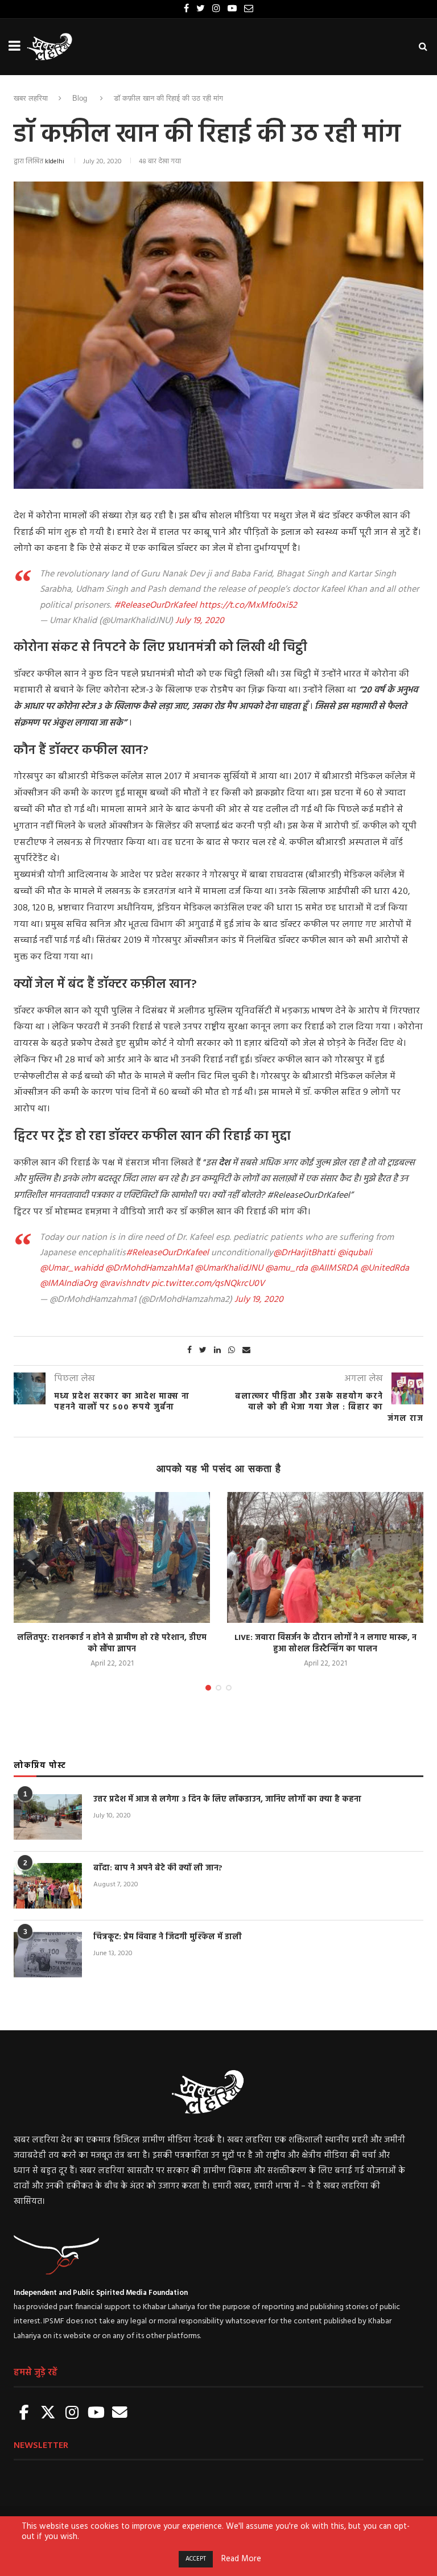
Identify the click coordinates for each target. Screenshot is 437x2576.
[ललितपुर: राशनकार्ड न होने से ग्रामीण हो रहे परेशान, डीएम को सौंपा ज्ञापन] (112, 1557)
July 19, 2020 (200, 621)
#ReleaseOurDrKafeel (155, 605)
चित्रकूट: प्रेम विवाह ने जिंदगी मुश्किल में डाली (168, 1938)
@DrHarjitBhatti (304, 1253)
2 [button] (218, 1688)
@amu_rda (286, 1268)
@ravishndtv (124, 1284)
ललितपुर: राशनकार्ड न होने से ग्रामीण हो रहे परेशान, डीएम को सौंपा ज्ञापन (112, 1644)
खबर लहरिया (31, 98)
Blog (80, 98)
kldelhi (55, 162)
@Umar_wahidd (71, 1268)
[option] (112, 1581)
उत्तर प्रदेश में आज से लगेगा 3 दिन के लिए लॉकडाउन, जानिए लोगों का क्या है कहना (227, 1800)
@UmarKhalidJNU (229, 1268)
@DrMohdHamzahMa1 (149, 1268)
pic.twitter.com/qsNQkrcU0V (208, 1284)
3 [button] (229, 1688)
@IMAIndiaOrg (69, 1284)
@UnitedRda (385, 1268)
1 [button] (208, 1688)
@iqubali (355, 1253)
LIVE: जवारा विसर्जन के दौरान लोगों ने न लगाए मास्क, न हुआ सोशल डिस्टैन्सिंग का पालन (325, 1644)
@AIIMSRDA (334, 1268)
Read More (241, 2559)
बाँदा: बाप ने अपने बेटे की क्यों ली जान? (158, 1869)
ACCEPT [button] (196, 2559)
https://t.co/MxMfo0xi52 (248, 605)
